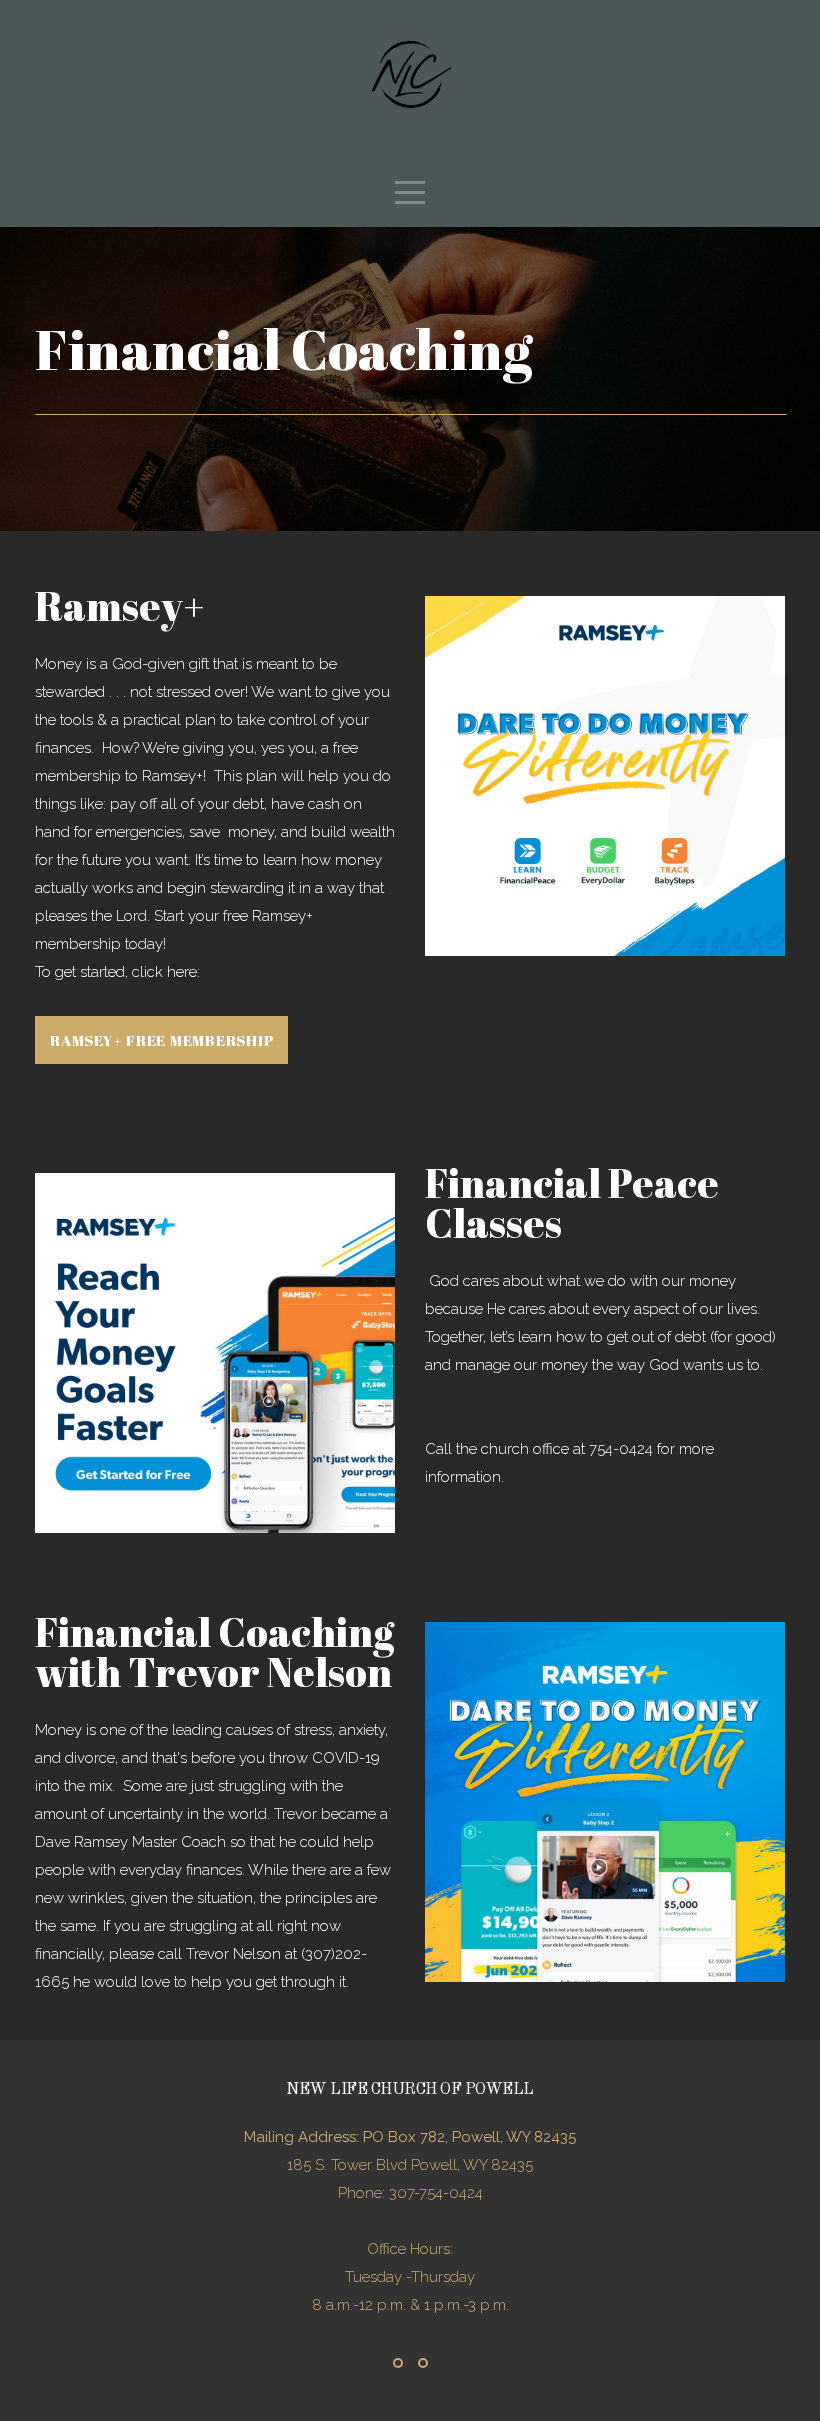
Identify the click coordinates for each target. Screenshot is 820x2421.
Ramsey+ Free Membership (161, 1040)
